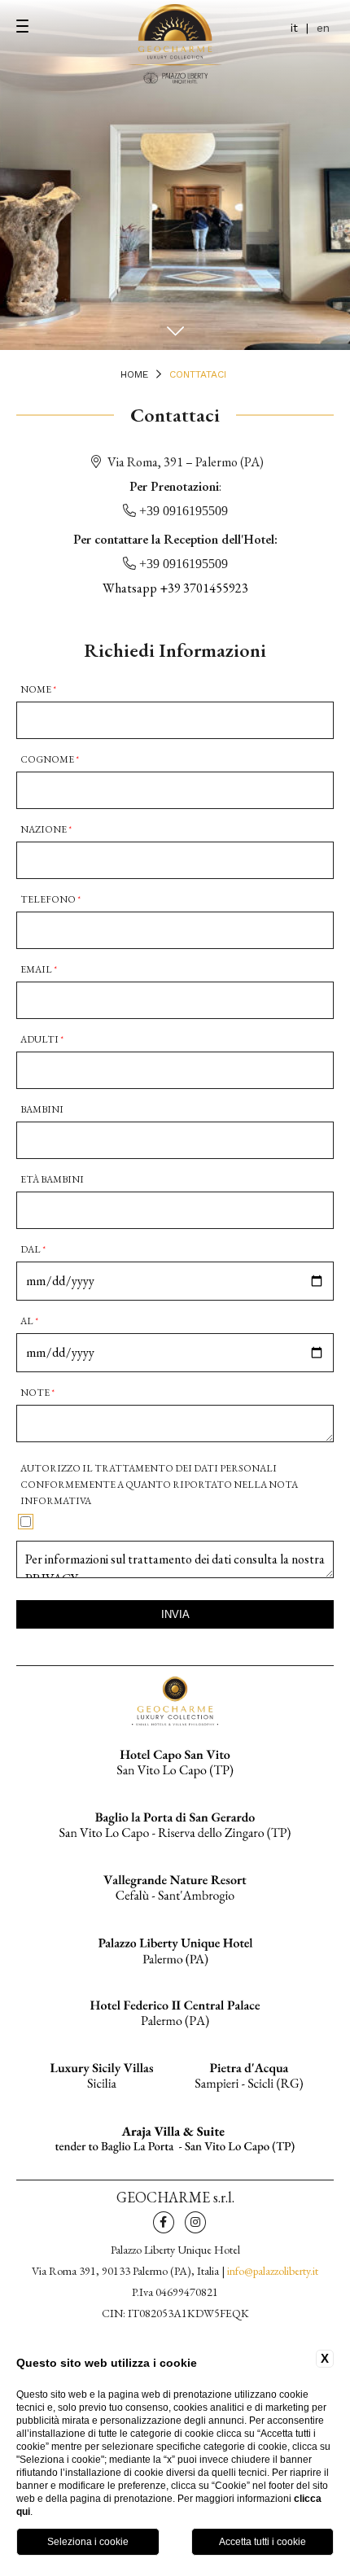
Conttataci (198, 374)
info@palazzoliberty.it (273, 2271)
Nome (38, 689)
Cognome (50, 759)
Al (29, 1321)
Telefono (50, 899)
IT (294, 28)
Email (39, 969)
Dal (33, 1249)
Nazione (46, 829)
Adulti (42, 1039)
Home (134, 374)
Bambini (42, 1109)
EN (323, 28)
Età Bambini (52, 1179)
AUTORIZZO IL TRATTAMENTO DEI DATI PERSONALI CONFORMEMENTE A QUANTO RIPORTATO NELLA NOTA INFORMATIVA (159, 1485)
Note (37, 1393)
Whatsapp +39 (175, 588)
